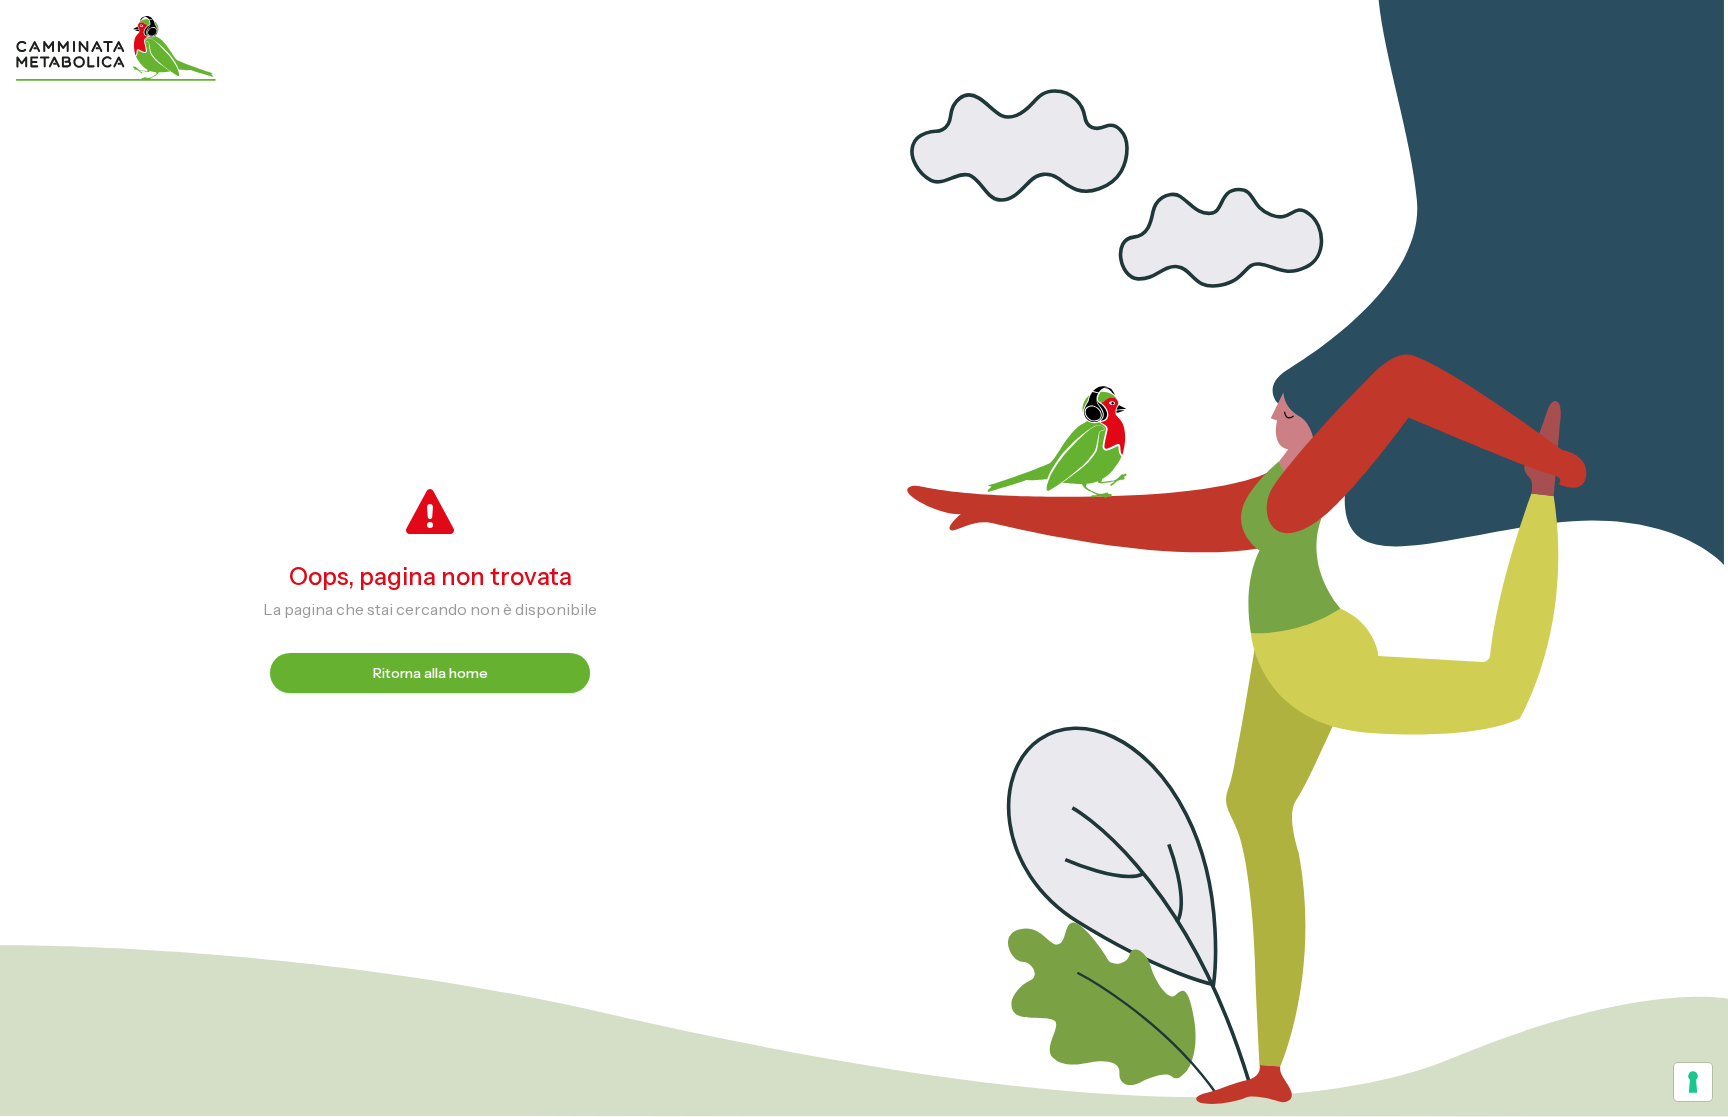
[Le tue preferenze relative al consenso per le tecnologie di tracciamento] (1693, 1082)
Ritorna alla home (430, 673)
